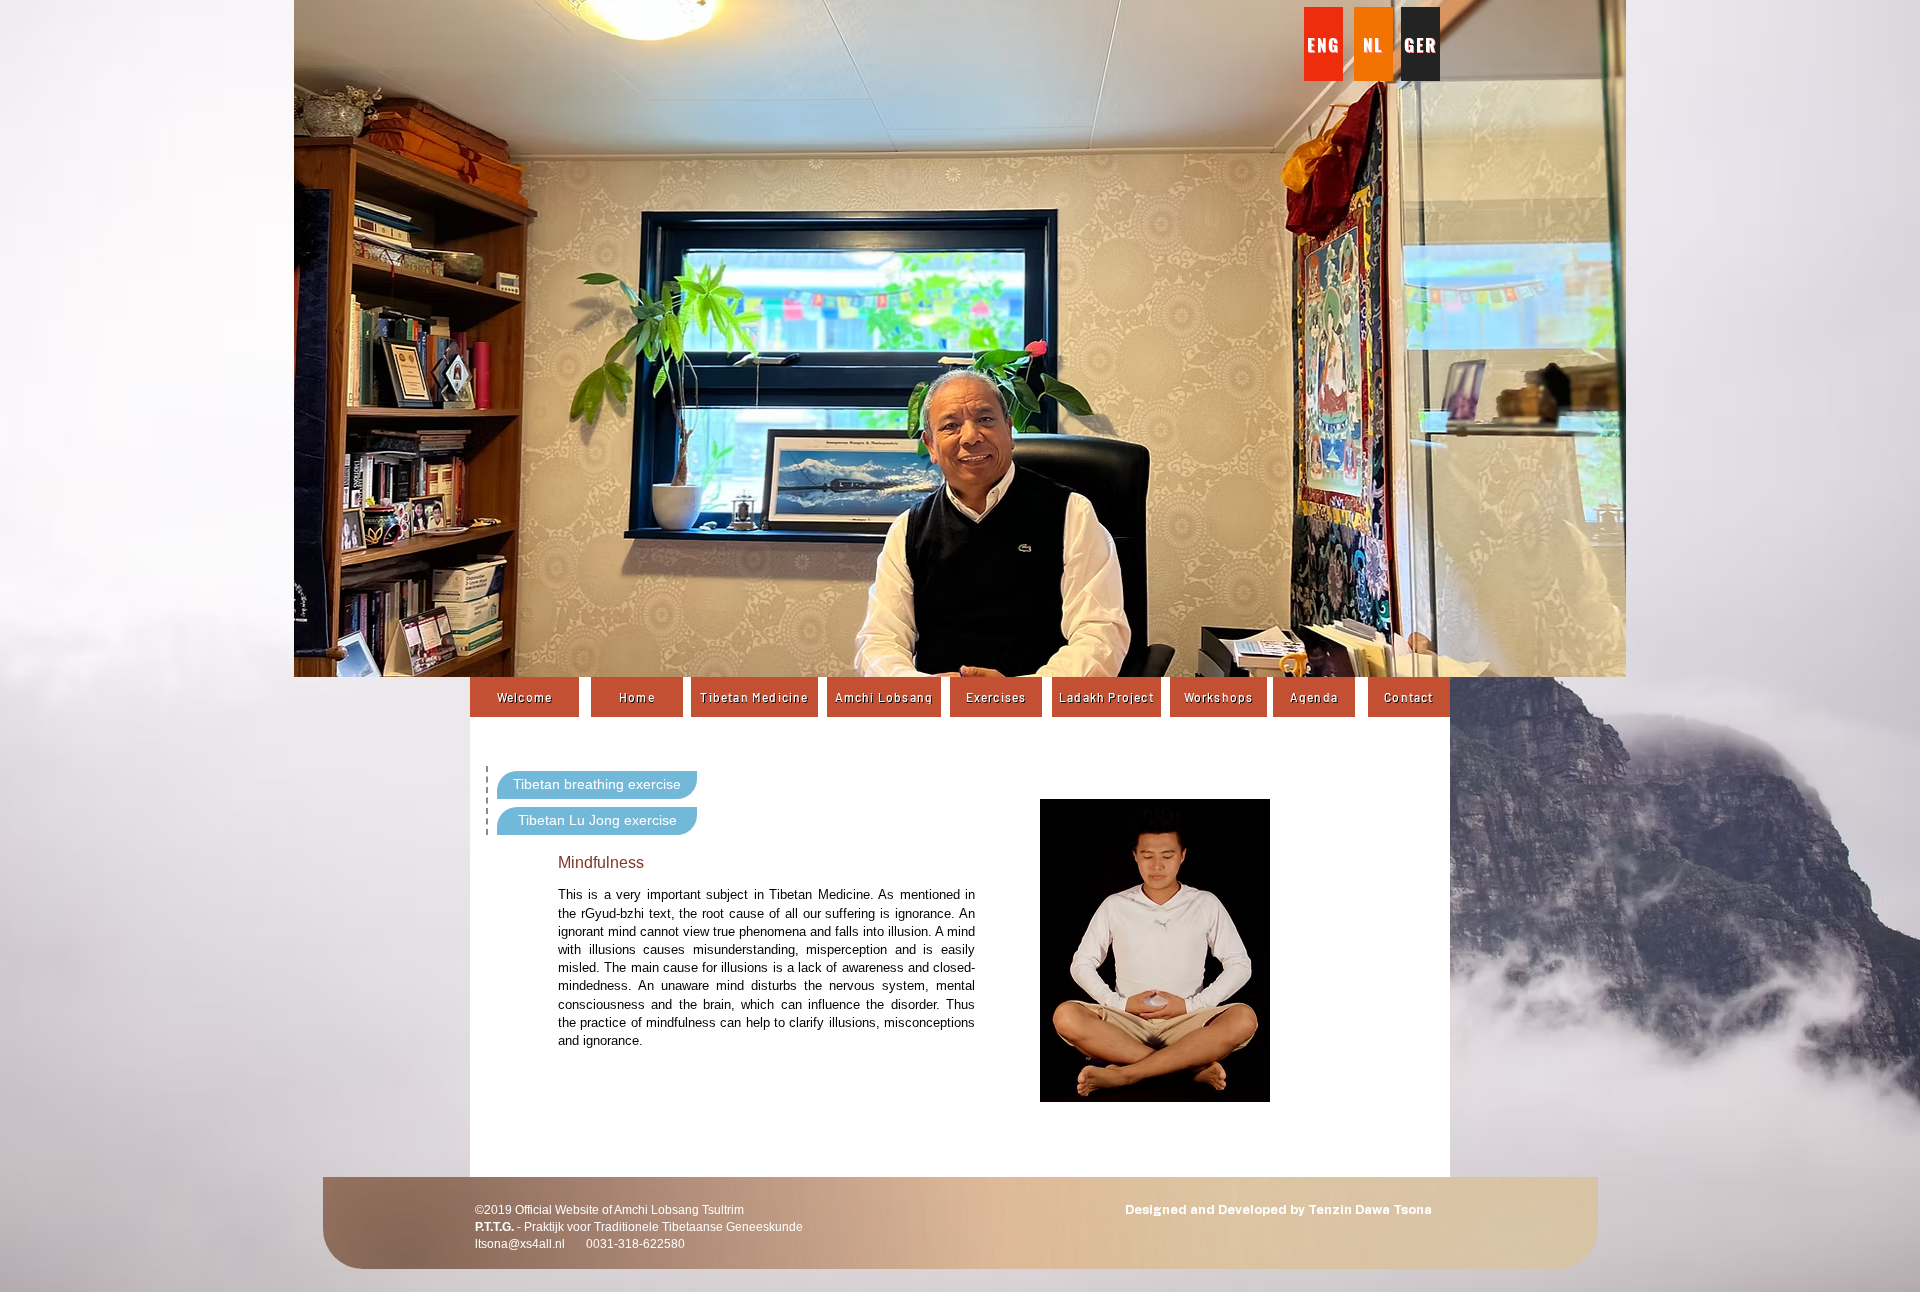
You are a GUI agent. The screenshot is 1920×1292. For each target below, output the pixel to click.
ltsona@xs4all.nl (520, 1244)
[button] (960, 338)
